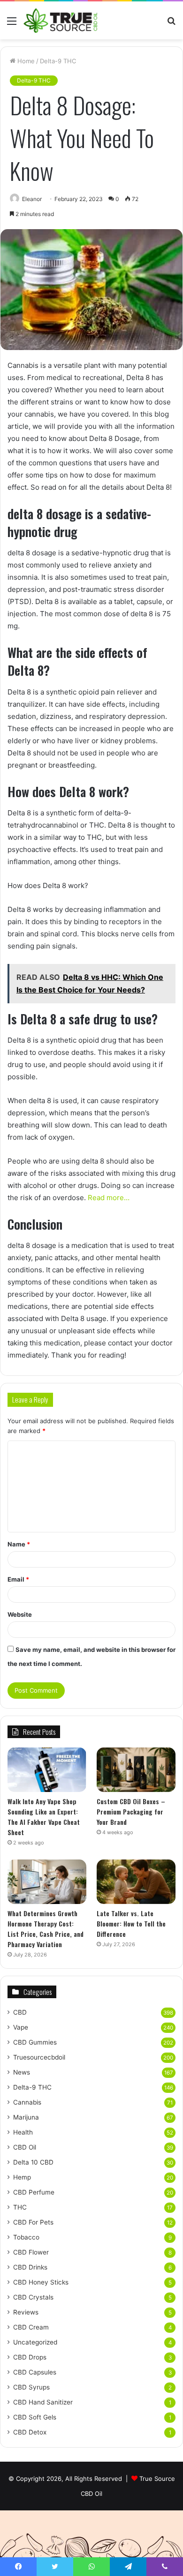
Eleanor (32, 199)
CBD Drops (30, 2357)
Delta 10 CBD (33, 2162)
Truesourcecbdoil (39, 2057)
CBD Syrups (31, 2387)
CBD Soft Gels (35, 2417)
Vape (21, 2027)
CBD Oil (25, 2147)
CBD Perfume (34, 2192)
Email (18, 1579)
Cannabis (27, 2102)
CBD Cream (31, 2327)
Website (20, 1614)
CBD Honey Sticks (41, 2282)
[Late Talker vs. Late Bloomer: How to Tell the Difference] (136, 1882)
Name (19, 1544)
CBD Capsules (35, 2372)
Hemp (22, 2177)
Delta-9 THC (58, 61)
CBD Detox (30, 2432)
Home (25, 61)
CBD (20, 2012)
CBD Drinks (30, 2267)
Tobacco (26, 2237)
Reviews (26, 2312)
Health (23, 2132)
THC (20, 2207)
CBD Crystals (33, 2297)
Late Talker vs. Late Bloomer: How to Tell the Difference (131, 1923)
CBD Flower (31, 2252)
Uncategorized (35, 2342)
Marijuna (26, 2117)
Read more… (109, 1198)
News (22, 2072)
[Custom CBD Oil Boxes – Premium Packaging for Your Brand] (136, 1770)
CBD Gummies (35, 2042)
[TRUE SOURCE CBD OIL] (61, 20)
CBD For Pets (33, 2222)
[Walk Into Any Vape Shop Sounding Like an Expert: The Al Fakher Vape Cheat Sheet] (47, 1770)
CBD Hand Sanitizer (43, 2402)
